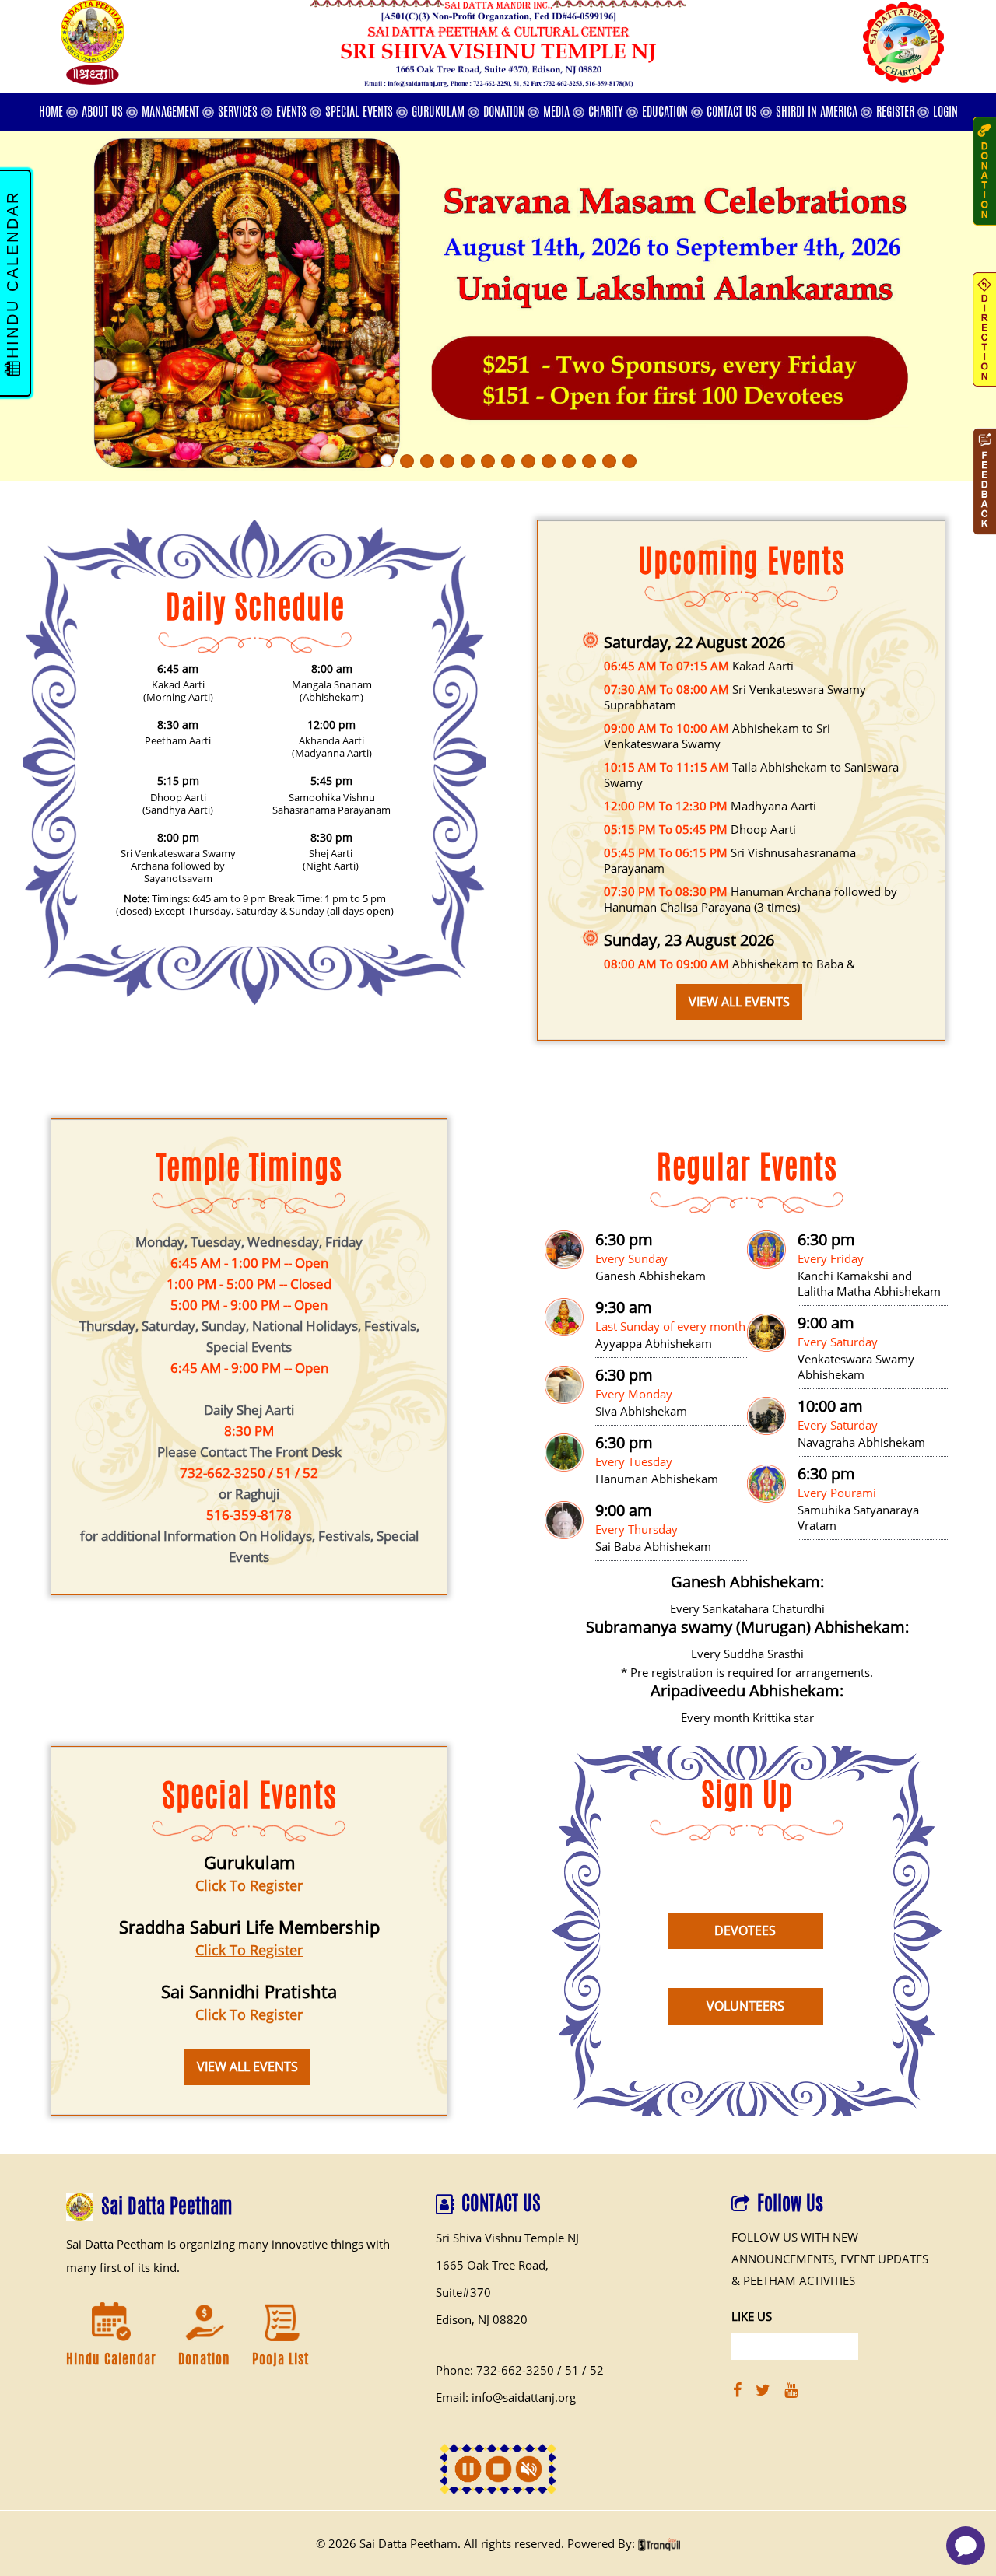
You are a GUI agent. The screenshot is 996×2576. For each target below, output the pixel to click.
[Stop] (498, 2469)
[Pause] (468, 2469)
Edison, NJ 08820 (482, 2319)
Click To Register (249, 1885)
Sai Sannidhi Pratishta (249, 1991)
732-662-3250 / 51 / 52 (249, 1473)
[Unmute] (529, 2469)
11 (569, 461)
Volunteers (745, 2006)
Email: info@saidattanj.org (506, 2397)
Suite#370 (463, 2292)
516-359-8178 (249, 1515)
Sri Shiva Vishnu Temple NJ (507, 2238)
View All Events (739, 1002)
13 (609, 461)
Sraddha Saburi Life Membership (249, 1927)
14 (630, 461)
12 (589, 461)
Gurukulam (249, 1862)
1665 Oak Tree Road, (492, 2265)
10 (549, 461)
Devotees (745, 1930)
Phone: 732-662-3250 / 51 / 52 (520, 2370)
